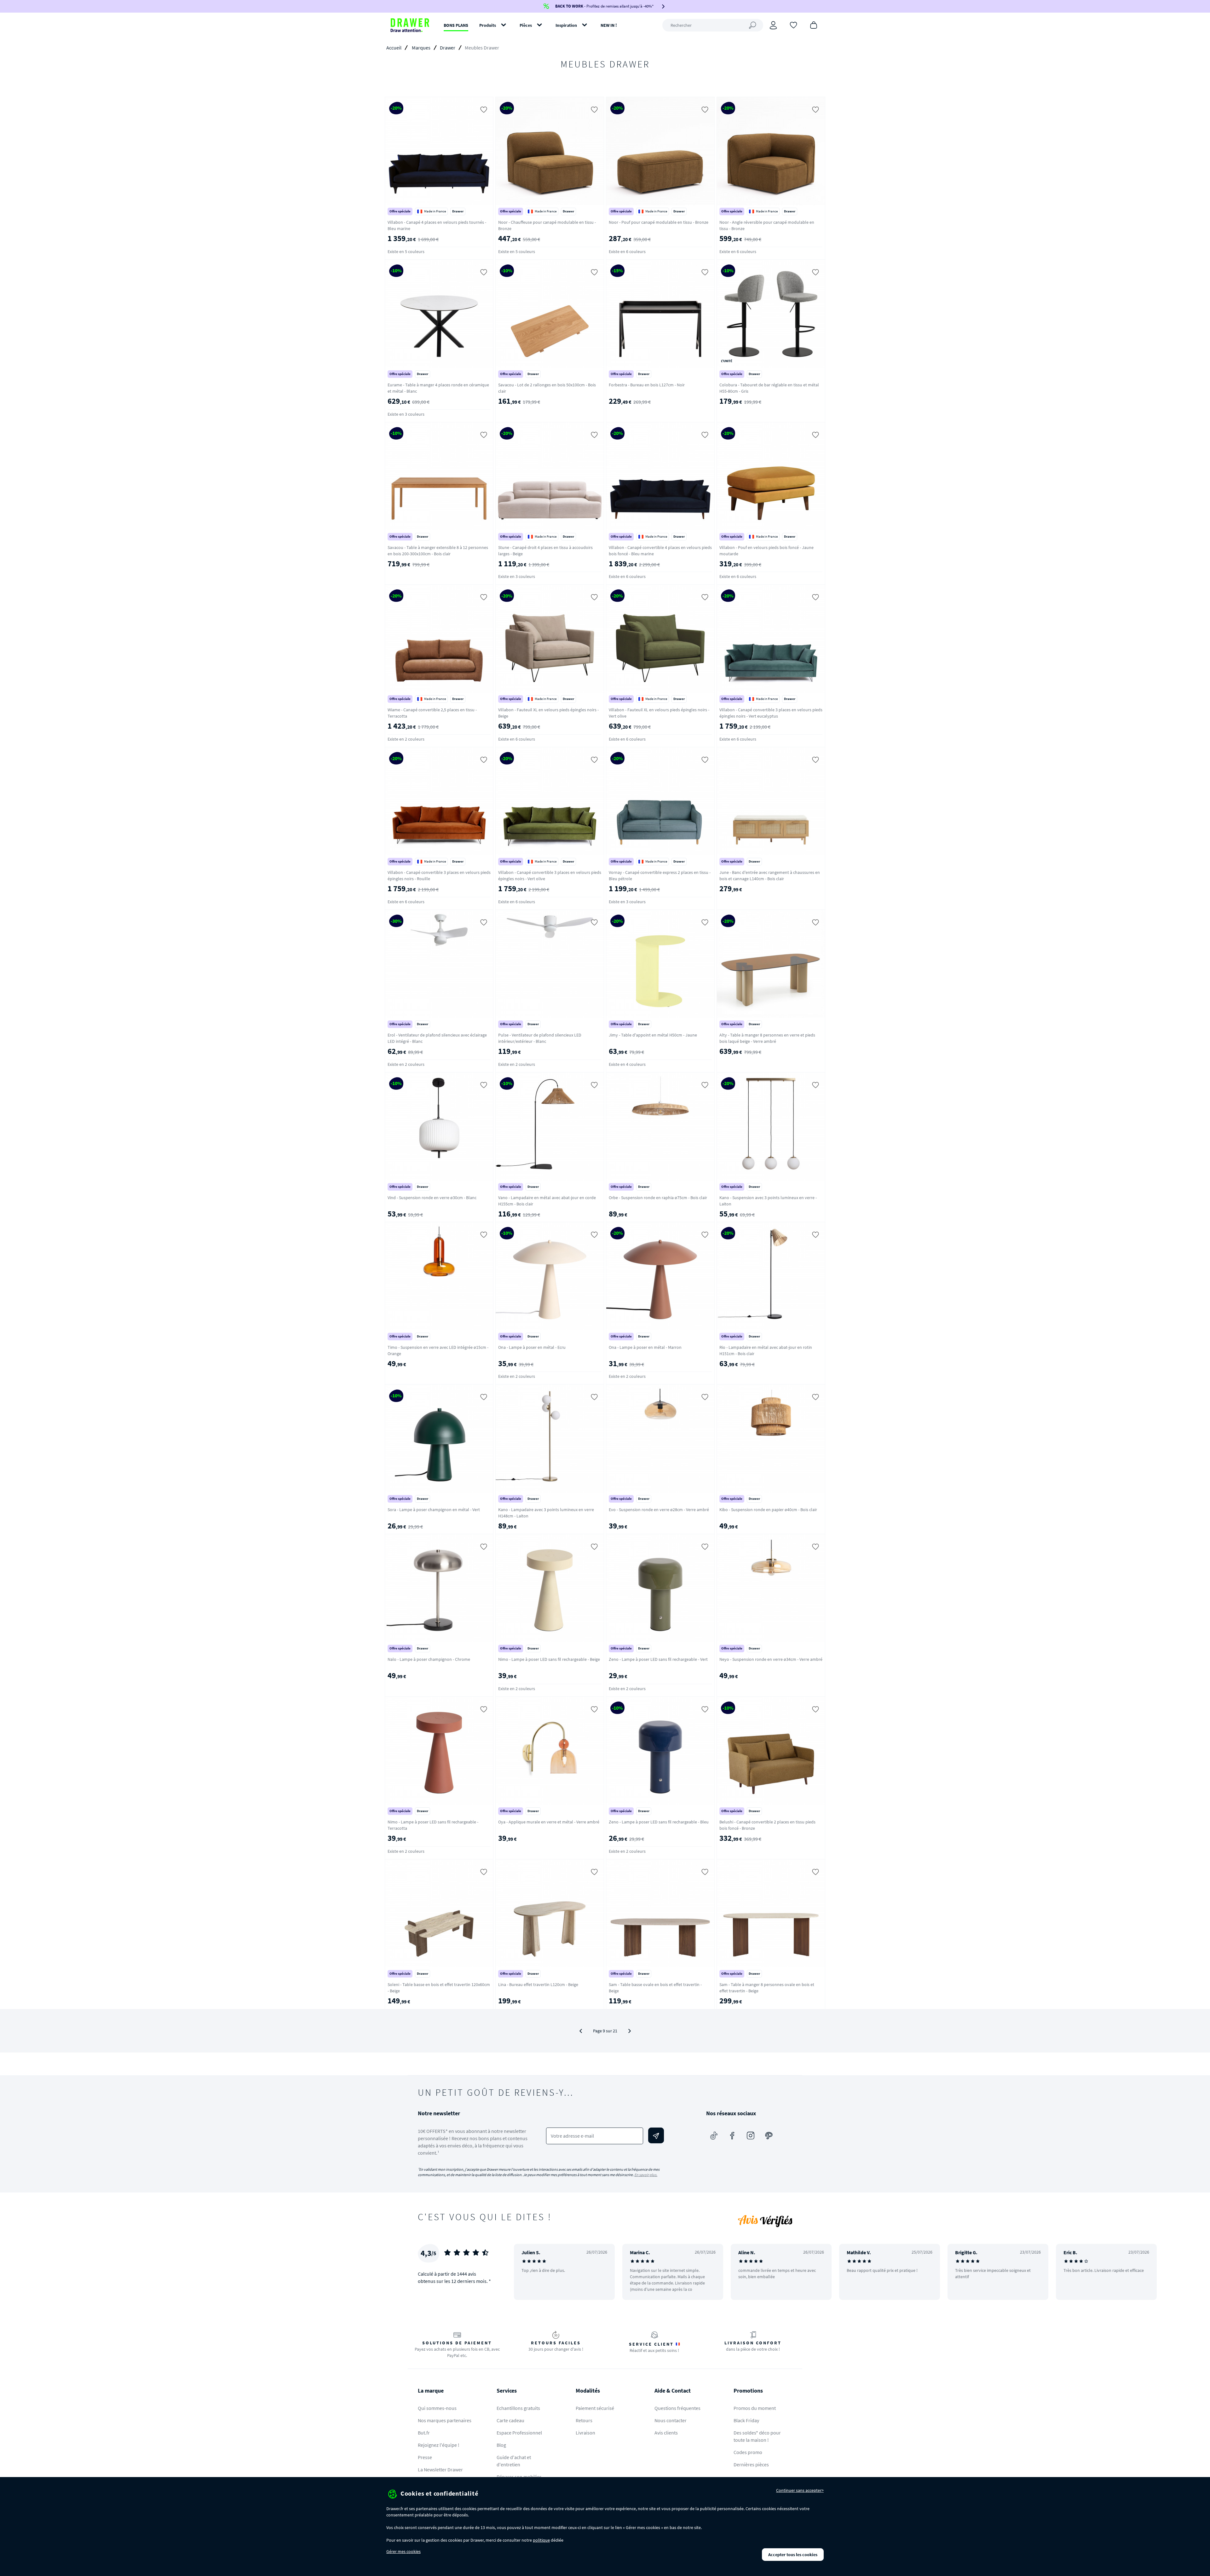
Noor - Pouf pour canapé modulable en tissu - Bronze (659, 222)
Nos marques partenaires (445, 2420)
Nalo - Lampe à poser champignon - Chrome (429, 1659)
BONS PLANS (456, 25)
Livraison (585, 2433)
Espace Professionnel (519, 2433)
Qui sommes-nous (437, 2408)
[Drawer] (410, 25)
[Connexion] (773, 25)
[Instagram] (751, 2135)
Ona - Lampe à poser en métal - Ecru (532, 1347)
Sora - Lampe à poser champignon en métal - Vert (434, 1510)
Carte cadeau (510, 2420)
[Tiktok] (714, 2135)
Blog (501, 2445)
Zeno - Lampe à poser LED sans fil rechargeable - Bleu (659, 1822)
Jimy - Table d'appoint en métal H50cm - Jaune (653, 1035)
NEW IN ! (609, 25)
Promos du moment (755, 2408)
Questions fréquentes (677, 2408)
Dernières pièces (751, 2464)
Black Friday (746, 2420)
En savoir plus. (646, 2175)
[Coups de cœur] (793, 25)
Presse (425, 2457)
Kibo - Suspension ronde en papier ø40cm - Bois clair (768, 1510)
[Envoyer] (656, 2135)
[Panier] (814, 25)
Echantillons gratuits (518, 2408)
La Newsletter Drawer (440, 2469)
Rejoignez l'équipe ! (439, 2445)
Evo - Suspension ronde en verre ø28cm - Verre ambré (659, 1510)
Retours (584, 2420)
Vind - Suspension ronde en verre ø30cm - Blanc (432, 1198)
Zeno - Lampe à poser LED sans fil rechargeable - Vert (658, 1659)
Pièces (526, 25)
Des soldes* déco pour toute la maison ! (757, 2436)
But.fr (424, 2433)
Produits (488, 25)
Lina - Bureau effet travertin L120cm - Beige (538, 1984)
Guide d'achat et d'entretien (514, 2461)
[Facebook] (732, 2135)
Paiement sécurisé (595, 2408)
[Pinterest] (769, 2135)
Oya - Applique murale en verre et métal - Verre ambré (549, 1822)
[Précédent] (581, 2031)
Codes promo (748, 2452)
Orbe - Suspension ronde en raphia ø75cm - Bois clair (658, 1198)
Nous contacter (671, 2420)
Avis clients (666, 2433)
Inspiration (566, 25)
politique (541, 2540)
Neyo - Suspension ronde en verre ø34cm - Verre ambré (771, 1659)
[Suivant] (630, 2031)
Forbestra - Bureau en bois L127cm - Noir (647, 385)
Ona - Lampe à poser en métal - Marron (645, 1347)
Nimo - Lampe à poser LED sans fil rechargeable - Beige (549, 1659)
